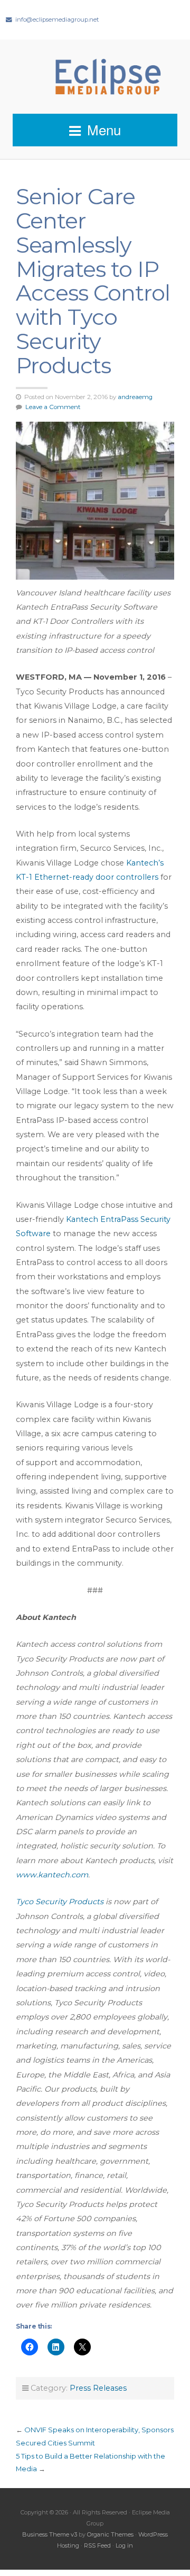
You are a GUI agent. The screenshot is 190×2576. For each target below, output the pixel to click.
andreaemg (135, 397)
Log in (124, 2545)
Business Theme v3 (50, 2534)
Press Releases (98, 2388)
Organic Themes (110, 2534)
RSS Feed (97, 2545)
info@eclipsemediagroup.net (57, 19)
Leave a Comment (53, 407)
